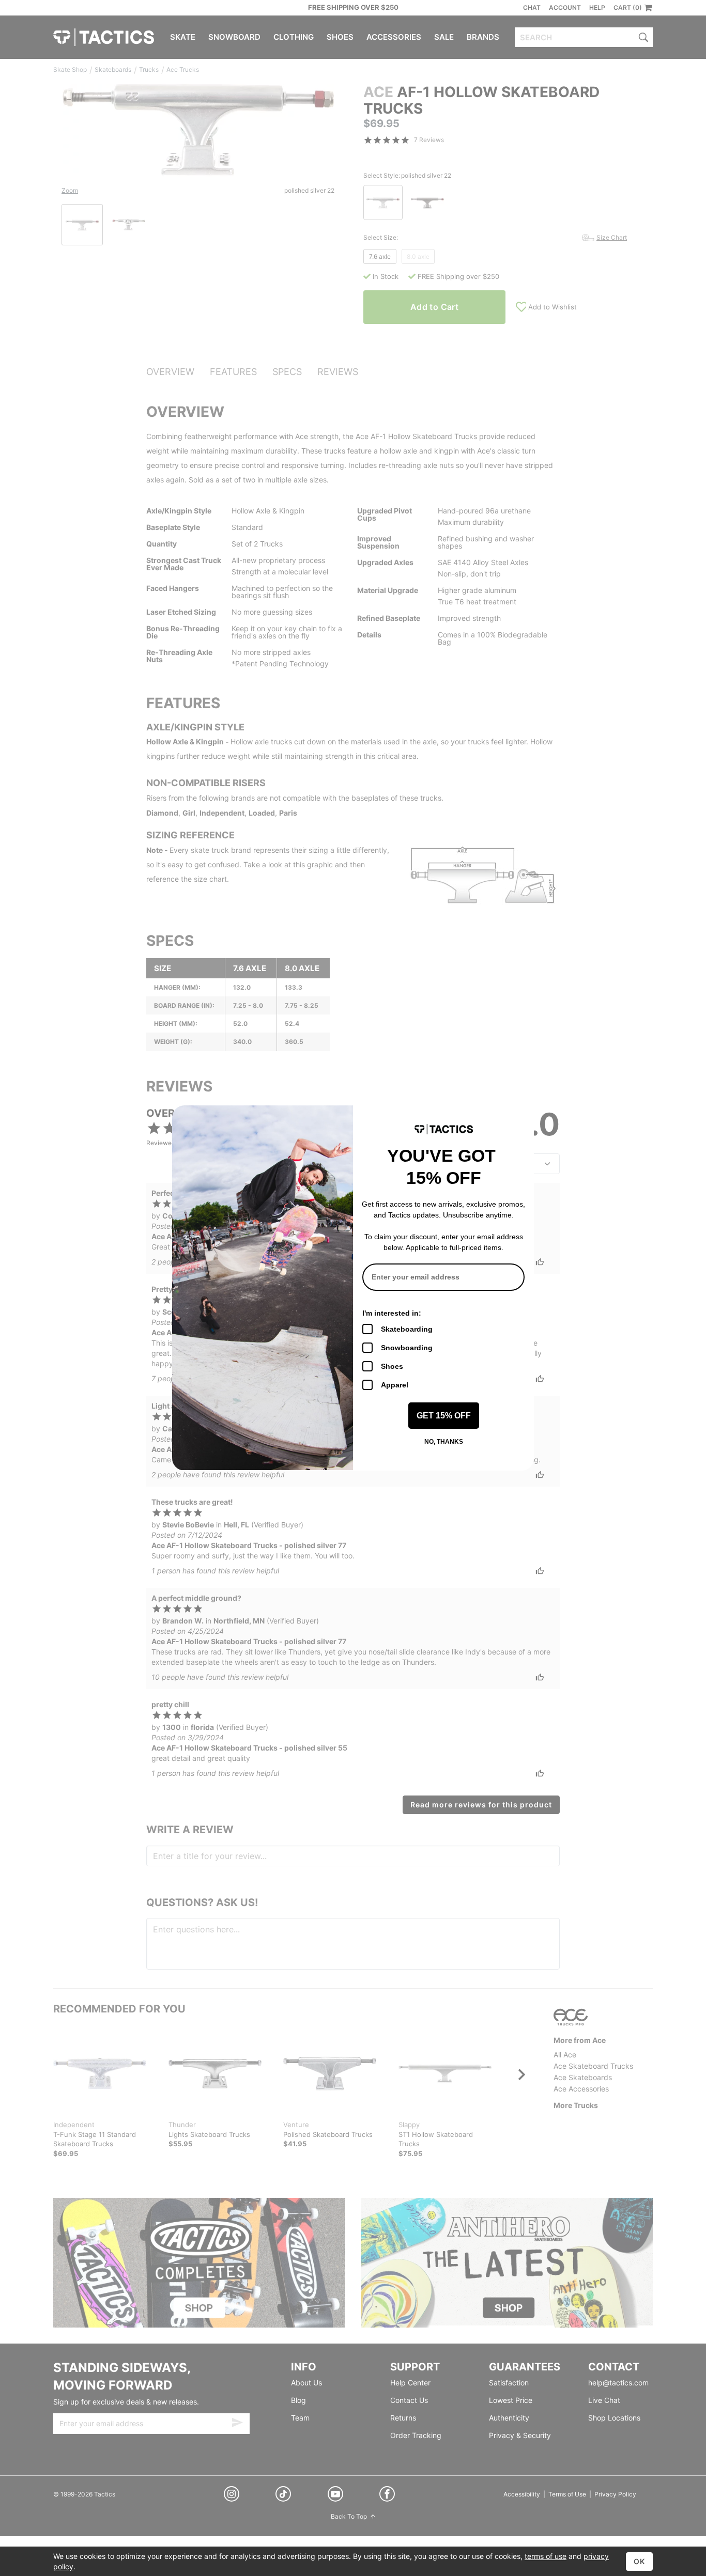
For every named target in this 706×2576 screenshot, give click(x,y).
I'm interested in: (392, 1313)
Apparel (395, 1385)
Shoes (392, 1366)
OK (639, 2561)
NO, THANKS (444, 1442)
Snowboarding (407, 1348)
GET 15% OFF (444, 1416)
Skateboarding (407, 1329)
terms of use (546, 2556)
